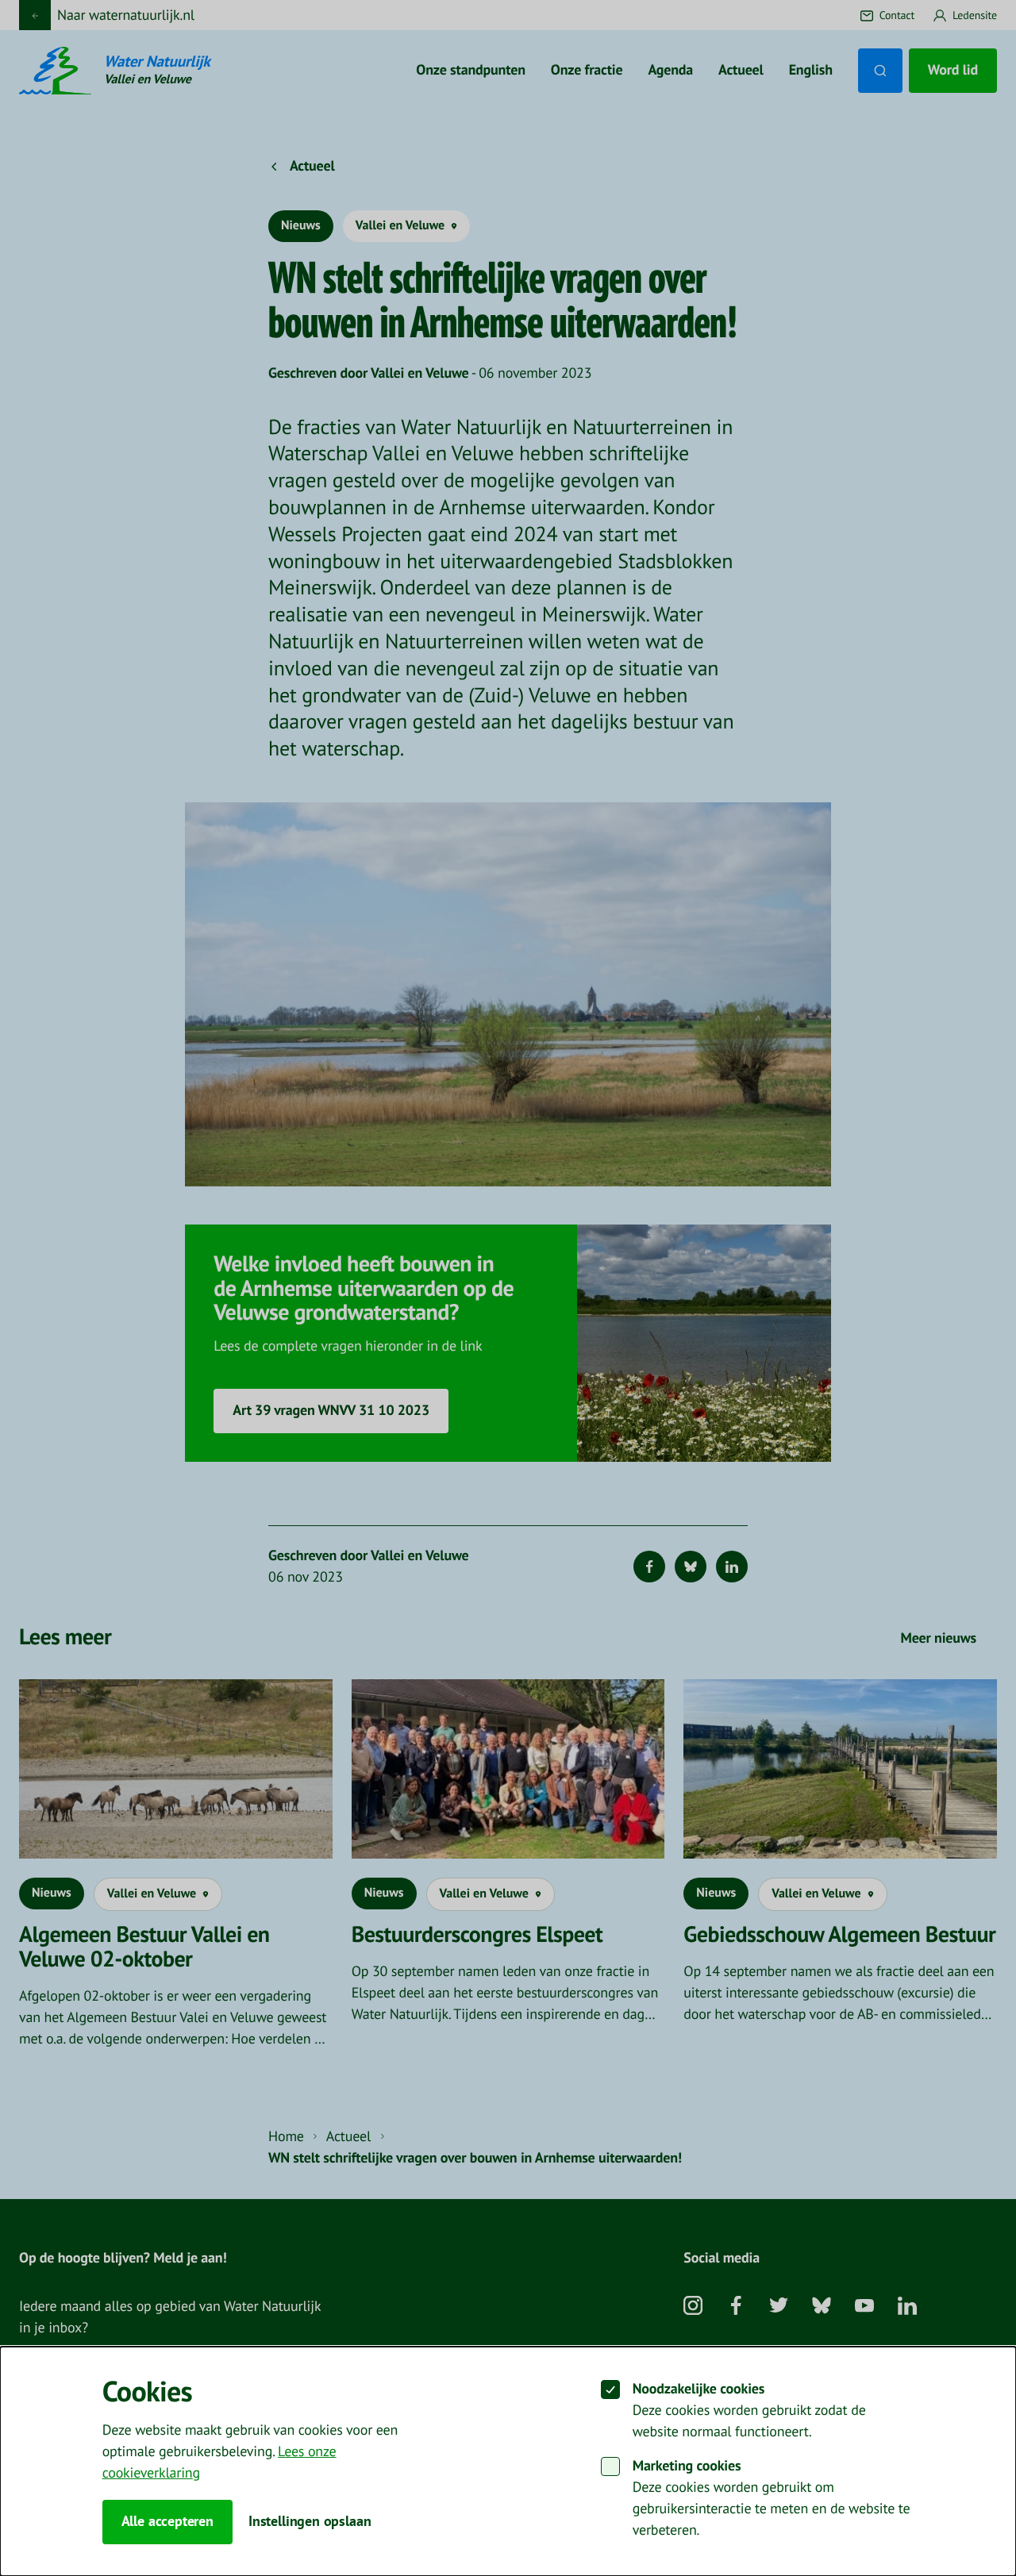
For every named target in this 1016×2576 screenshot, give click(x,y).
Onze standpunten (470, 70)
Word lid (953, 70)
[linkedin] (907, 2312)
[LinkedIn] (732, 1567)
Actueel (741, 70)
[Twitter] (779, 2312)
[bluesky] (822, 2312)
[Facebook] (649, 1567)
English (811, 70)
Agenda (670, 70)
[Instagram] (693, 2312)
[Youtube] (864, 2312)
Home (286, 2137)
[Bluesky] (691, 1567)
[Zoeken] (880, 71)
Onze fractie (587, 70)
